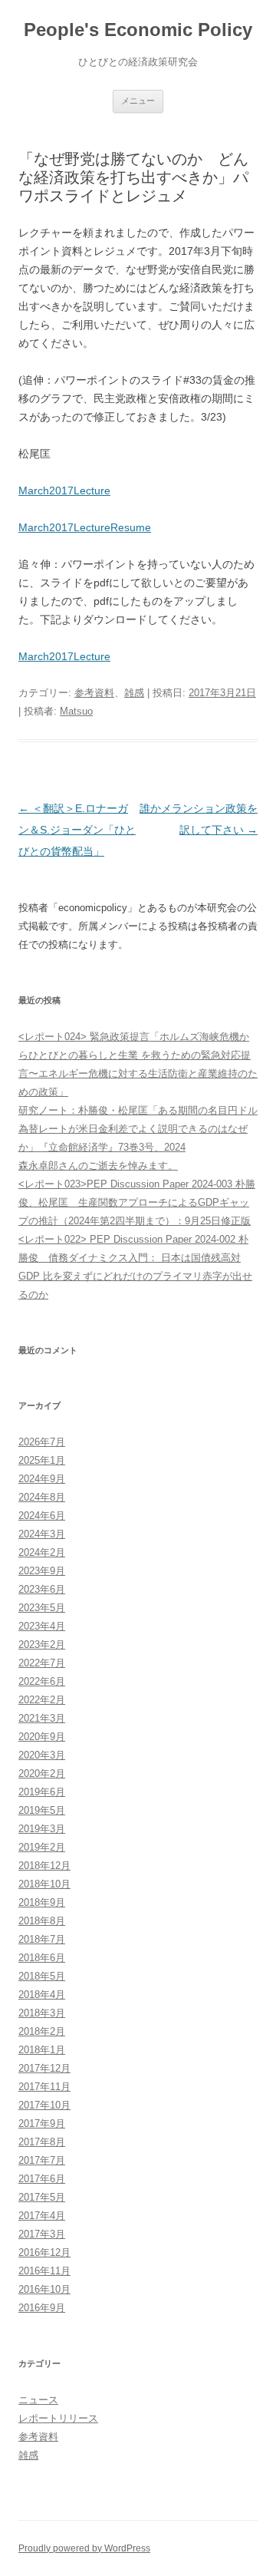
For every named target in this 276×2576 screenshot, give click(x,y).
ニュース (38, 2400)
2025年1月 (42, 1460)
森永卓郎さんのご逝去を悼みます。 (98, 1166)
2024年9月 (42, 1479)
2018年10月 (44, 1884)
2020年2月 (42, 1773)
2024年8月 (42, 1497)
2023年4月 (42, 1626)
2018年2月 (42, 2031)
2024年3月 (42, 1534)
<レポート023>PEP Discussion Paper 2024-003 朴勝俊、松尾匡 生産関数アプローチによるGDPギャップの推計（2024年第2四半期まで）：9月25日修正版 (137, 1202)
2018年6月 (42, 1958)
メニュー (138, 101)
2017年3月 (42, 2234)
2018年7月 (42, 1939)
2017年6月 (42, 2179)
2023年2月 (42, 1645)
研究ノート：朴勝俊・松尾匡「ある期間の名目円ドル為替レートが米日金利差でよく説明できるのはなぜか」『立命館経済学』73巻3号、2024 (138, 1129)
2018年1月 (42, 2050)
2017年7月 (42, 2160)
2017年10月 (44, 2105)
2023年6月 (42, 1589)
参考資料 (94, 693)
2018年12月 (44, 1866)
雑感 (134, 693)
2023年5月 (42, 1608)
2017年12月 (44, 2068)
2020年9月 (42, 1737)
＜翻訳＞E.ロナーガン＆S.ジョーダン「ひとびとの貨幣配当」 (77, 830)
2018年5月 (42, 1976)
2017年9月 (42, 2124)
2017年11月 (44, 2087)
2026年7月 (42, 1442)
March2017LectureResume (85, 527)
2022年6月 (42, 1681)
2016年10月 (44, 2289)
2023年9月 (42, 1571)
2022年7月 (42, 1663)
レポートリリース (58, 2418)
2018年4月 (42, 1995)
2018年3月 (42, 2013)
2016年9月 (42, 2308)
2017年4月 (42, 2216)
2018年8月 (42, 1921)
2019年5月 (42, 1810)
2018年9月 (42, 1902)
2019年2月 (42, 1847)
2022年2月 (42, 1700)
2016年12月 (44, 2252)
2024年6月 (42, 1516)
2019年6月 (42, 1792)
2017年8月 (42, 2142)
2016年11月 (44, 2271)
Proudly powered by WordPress (84, 2548)
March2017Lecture (64, 490)
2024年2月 (42, 1552)
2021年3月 (42, 1718)
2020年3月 (42, 1755)
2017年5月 (42, 2197)
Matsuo (76, 711)
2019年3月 (42, 1829)
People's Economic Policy (138, 30)
